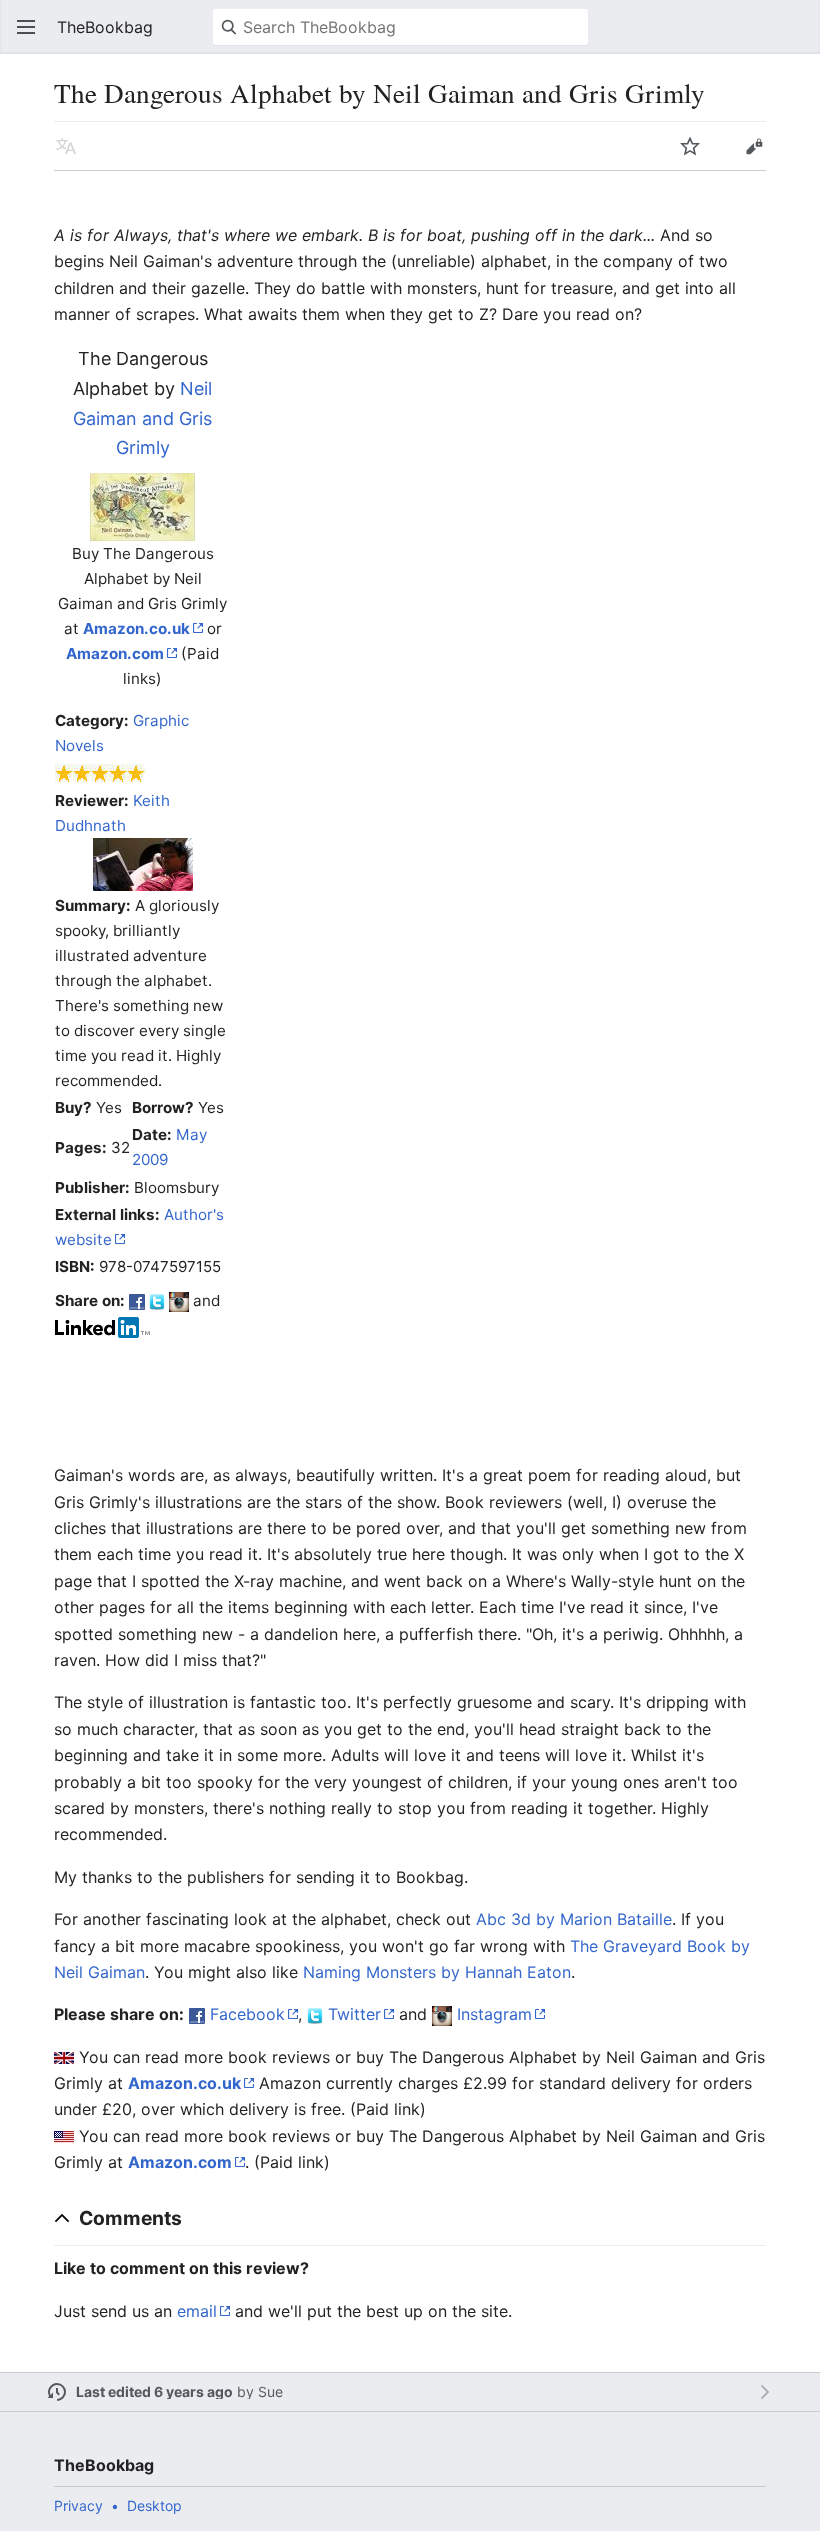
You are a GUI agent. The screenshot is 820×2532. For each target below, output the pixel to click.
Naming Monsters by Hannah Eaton (437, 1972)
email (197, 2311)
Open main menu (26, 27)
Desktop (154, 2505)
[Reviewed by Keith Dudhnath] (143, 862)
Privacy (78, 2505)
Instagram (494, 2014)
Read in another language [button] (66, 146)
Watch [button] (690, 146)
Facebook (247, 2014)
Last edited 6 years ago (154, 2391)
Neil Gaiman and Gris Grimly (142, 418)
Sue (270, 2391)
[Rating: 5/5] (100, 772)
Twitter (354, 2014)
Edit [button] (754, 146)
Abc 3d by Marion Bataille (574, 1919)
